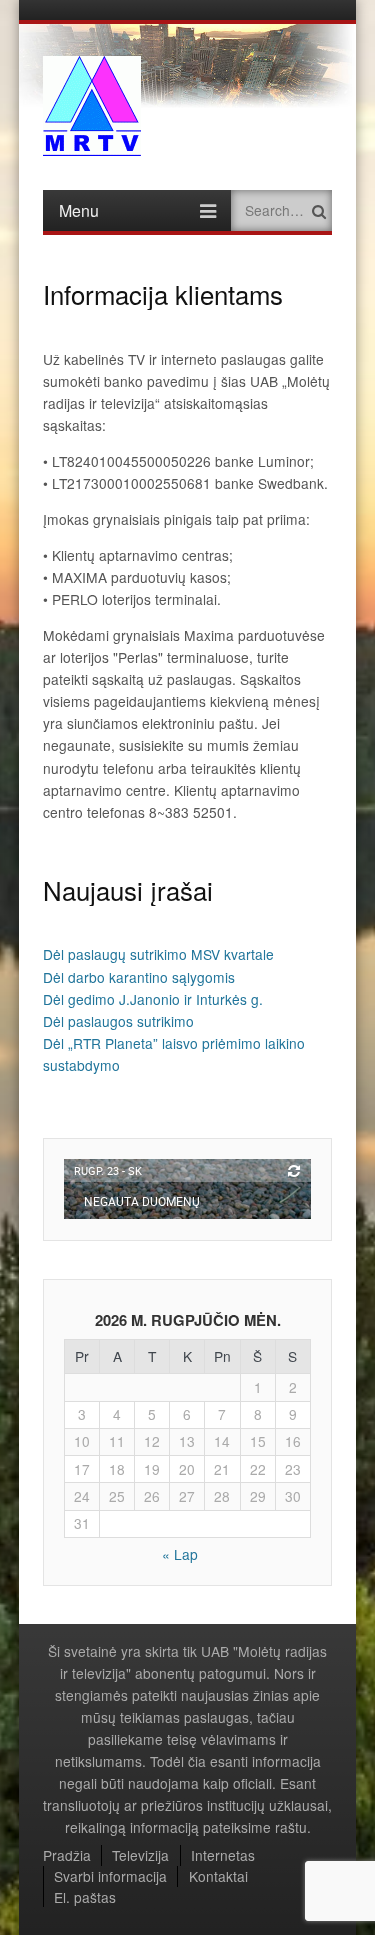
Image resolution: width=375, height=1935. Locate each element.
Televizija (140, 1855)
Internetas (223, 1855)
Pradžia (67, 1855)
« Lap (180, 1554)
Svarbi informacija (110, 1876)
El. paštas (85, 1897)
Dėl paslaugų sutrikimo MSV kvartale (158, 954)
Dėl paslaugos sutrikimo (118, 1021)
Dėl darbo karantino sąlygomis (139, 977)
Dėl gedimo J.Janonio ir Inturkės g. (153, 999)
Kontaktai (218, 1876)
